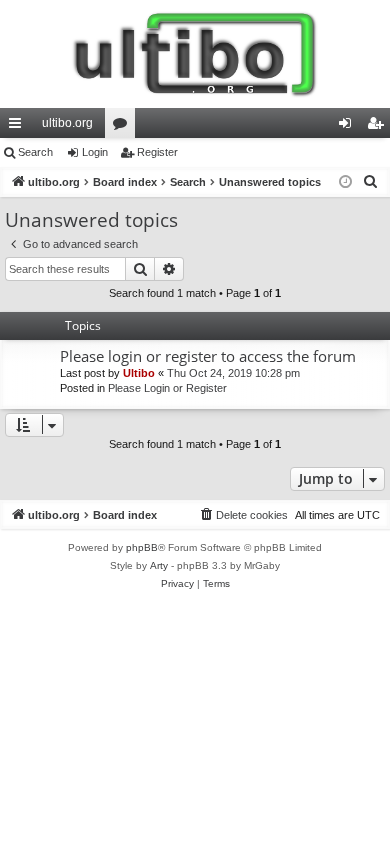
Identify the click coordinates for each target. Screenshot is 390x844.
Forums (124, 127)
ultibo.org (67, 123)
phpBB (142, 547)
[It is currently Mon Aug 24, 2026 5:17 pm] (345, 182)
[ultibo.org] (195, 54)
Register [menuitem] (379, 127)
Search (35, 152)
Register (157, 152)
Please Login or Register (167, 388)
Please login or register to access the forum (208, 356)
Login (95, 152)
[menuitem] (371, 182)
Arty (159, 565)
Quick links (19, 127)
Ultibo (139, 373)
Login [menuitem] (349, 127)
